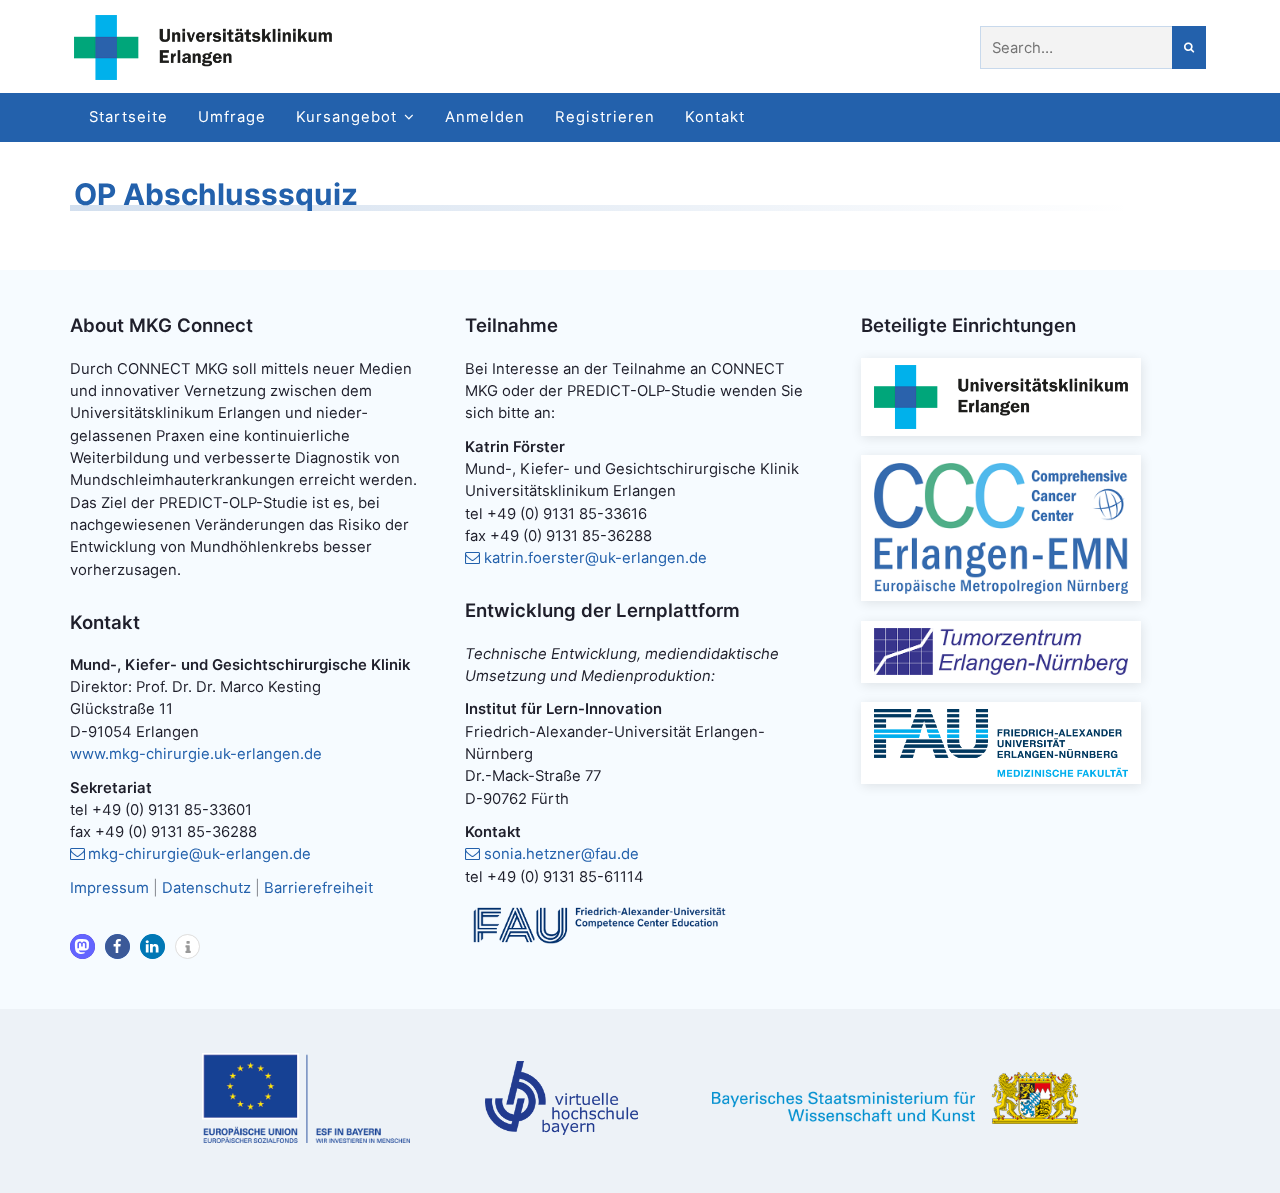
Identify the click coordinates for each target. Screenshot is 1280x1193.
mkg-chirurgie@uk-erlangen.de (199, 854)
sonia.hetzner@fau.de (561, 854)
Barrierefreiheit (318, 888)
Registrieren (605, 117)
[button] (82, 946)
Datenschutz (206, 888)
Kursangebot (346, 117)
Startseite (128, 117)
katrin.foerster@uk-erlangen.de (595, 558)
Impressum (109, 888)
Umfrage (232, 117)
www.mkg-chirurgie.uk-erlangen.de (196, 754)
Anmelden (485, 117)
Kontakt (715, 117)
